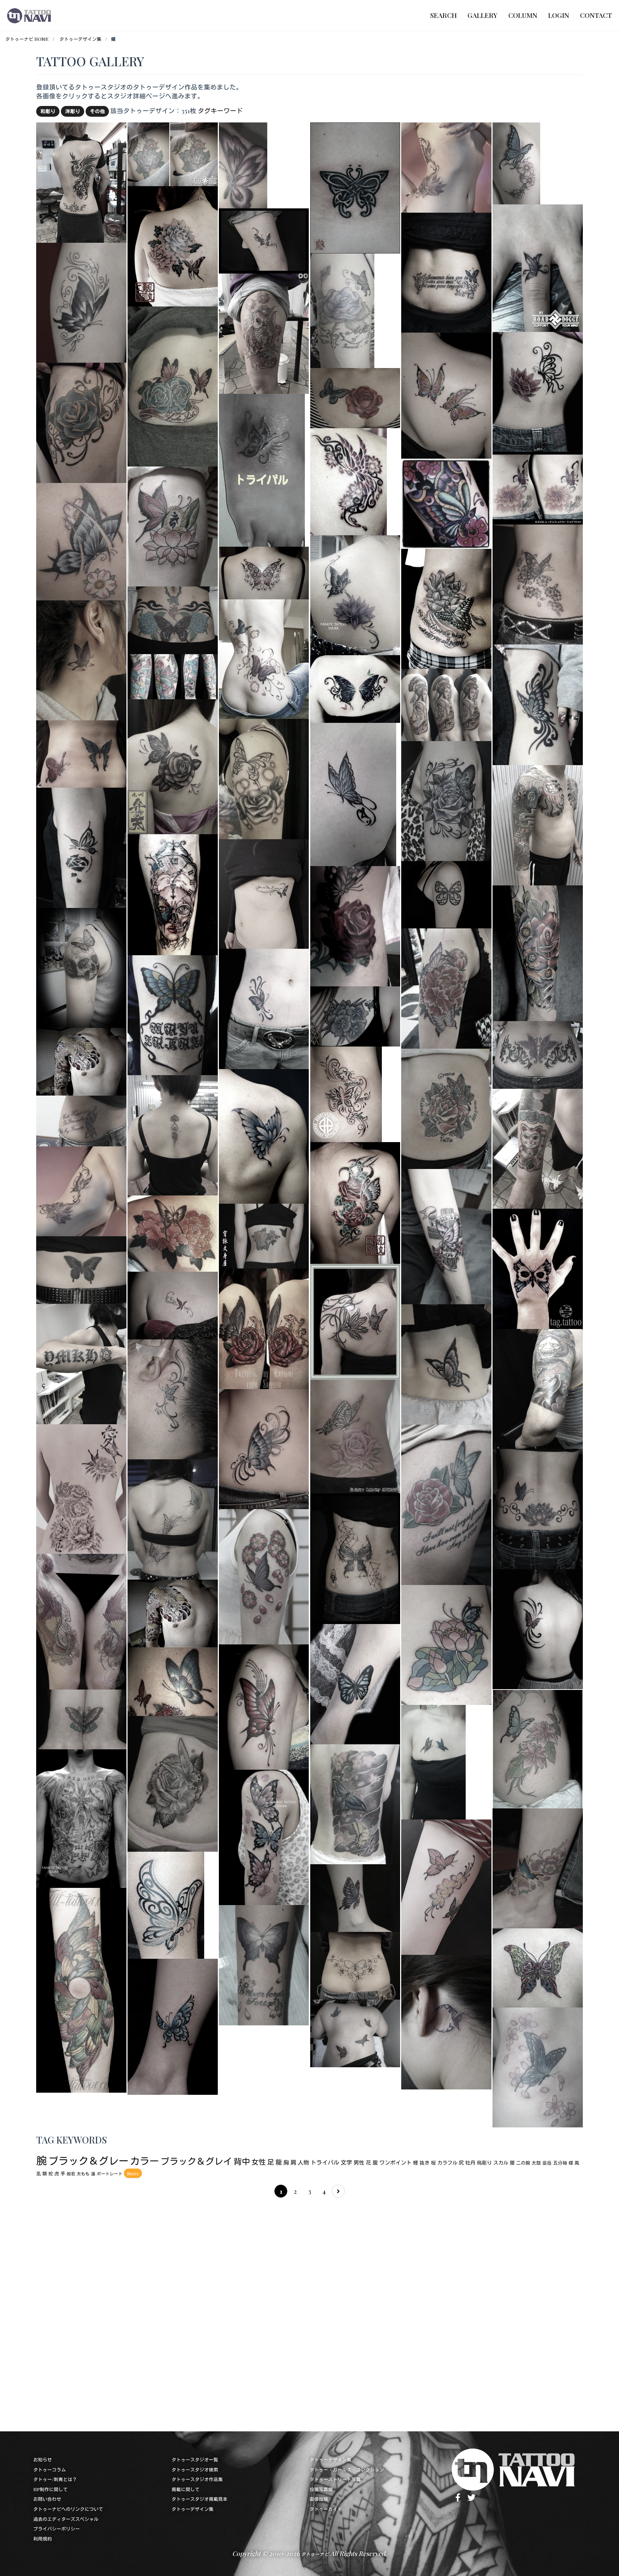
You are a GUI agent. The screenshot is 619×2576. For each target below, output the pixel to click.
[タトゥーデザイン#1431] (538, 1054)
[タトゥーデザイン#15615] (173, 385)
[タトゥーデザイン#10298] (446, 1363)
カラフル (447, 2163)
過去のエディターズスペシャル (66, 2519)
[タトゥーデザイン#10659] (264, 1328)
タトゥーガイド (326, 2509)
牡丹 (470, 2163)
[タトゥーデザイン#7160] (446, 272)
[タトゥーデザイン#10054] (173, 153)
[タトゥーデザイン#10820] (538, 1388)
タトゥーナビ (315, 2554)
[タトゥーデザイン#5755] (173, 893)
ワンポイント (395, 2162)
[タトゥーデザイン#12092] (446, 1886)
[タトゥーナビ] (29, 15)
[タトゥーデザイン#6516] (264, 893)
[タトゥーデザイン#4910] (173, 1014)
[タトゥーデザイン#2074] (346, 1093)
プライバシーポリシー (57, 2529)
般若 (71, 2174)
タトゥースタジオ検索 (195, 2469)
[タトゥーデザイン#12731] (173, 619)
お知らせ (43, 2459)
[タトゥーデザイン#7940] (446, 1108)
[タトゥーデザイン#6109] (264, 572)
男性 (359, 2162)
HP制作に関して (51, 2489)
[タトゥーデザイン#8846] (264, 1964)
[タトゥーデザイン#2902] (355, 594)
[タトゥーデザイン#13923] (81, 1488)
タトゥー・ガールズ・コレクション (347, 2469)
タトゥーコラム (50, 2469)
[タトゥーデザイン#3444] (538, 952)
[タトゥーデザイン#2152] (173, 1398)
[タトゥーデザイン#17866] (173, 1134)
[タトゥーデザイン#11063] (355, 397)
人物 (303, 2162)
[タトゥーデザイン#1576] (349, 481)
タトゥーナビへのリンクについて (68, 2509)
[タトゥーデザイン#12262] (81, 1269)
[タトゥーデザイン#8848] (538, 1867)
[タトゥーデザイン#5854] (446, 503)
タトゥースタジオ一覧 (195, 2459)
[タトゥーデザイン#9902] (173, 525)
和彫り (48, 111)
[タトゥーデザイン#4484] (355, 1965)
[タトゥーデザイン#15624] (538, 1508)
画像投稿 (319, 2499)
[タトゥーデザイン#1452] (538, 391)
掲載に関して (186, 2489)
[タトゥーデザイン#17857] (81, 1061)
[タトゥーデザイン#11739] (355, 1558)
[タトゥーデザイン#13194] (446, 166)
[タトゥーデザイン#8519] (173, 1304)
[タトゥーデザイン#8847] (81, 302)
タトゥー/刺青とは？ (55, 2479)
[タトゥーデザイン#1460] (264, 1008)
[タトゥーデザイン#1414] (538, 1628)
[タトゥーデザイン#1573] (166, 1904)
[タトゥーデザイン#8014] (264, 1135)
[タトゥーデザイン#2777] (355, 1897)
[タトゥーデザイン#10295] (81, 422)
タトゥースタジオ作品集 (197, 2479)
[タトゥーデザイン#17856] (173, 1612)
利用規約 (43, 2539)
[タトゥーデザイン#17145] (264, 658)
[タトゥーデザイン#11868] (355, 688)
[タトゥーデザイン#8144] (173, 2026)
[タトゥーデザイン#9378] (355, 925)
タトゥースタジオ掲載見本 (200, 2499)
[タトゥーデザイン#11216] (81, 1718)
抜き (424, 2163)
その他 (97, 111)
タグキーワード (220, 110)
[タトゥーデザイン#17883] (264, 332)
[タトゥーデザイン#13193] (81, 1190)
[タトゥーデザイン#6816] (355, 1436)
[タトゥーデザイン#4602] (446, 988)
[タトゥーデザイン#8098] (353, 794)
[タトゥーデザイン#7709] (262, 469)
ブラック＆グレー (88, 2161)
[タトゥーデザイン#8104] (81, 1120)
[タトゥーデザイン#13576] (81, 1989)
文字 (346, 2162)
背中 (242, 2161)
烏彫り (484, 2163)
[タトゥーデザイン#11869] (446, 608)
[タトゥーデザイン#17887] (538, 824)
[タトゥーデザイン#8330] (538, 1748)
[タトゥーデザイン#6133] (243, 164)
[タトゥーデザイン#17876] (81, 1363)
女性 (259, 2162)
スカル (501, 2163)
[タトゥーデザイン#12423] (173, 766)
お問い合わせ (47, 2499)
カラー (145, 2161)
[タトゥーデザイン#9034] (355, 1321)
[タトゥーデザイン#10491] (433, 1761)
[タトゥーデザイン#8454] (264, 778)
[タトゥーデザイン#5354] (446, 395)
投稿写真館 (321, 2489)
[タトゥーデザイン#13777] (355, 1803)
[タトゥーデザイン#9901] (446, 1644)
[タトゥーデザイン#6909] (446, 2021)
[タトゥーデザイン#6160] (173, 1680)
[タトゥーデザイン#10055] (538, 267)
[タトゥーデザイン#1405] (538, 1268)
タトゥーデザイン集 (80, 39)
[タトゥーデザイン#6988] (264, 1836)
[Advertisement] (251, 2312)
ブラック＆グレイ (196, 2161)
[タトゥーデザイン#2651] (355, 1202)
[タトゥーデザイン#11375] (538, 2066)
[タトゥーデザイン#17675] (446, 704)
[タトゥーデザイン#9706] (355, 1015)
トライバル (325, 2162)
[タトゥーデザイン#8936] (81, 847)
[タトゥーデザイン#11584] (264, 1706)
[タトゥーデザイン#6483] (264, 240)
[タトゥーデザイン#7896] (81, 659)
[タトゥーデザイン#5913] (264, 1448)
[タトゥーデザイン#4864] (173, 1519)
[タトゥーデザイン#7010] (81, 1818)
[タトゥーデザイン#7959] (173, 245)
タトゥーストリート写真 (335, 2479)
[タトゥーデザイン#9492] (173, 1783)
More (133, 2173)
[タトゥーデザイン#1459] (355, 1683)
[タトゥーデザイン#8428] (538, 1967)
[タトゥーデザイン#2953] (81, 540)
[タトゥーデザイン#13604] (355, 187)
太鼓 (536, 2163)
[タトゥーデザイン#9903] (446, 1504)
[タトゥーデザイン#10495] (355, 2032)
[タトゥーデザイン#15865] (81, 967)
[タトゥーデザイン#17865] (538, 1148)
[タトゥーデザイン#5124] (264, 1235)
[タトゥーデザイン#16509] (81, 1621)
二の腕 (523, 2163)
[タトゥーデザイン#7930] (446, 800)
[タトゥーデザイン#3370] (538, 583)
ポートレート (110, 2174)
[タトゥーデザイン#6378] (173, 1233)
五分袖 (560, 2163)
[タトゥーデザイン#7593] (538, 487)
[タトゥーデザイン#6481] (446, 894)
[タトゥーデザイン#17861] (81, 181)
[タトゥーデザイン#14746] (538, 704)
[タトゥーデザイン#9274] (81, 753)
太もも (83, 2174)
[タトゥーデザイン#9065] (173, 676)
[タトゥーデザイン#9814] (446, 1235)
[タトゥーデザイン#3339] (342, 310)
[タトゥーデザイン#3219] (516, 162)
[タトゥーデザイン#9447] (264, 1575)
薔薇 (547, 2163)
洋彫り (73, 111)
